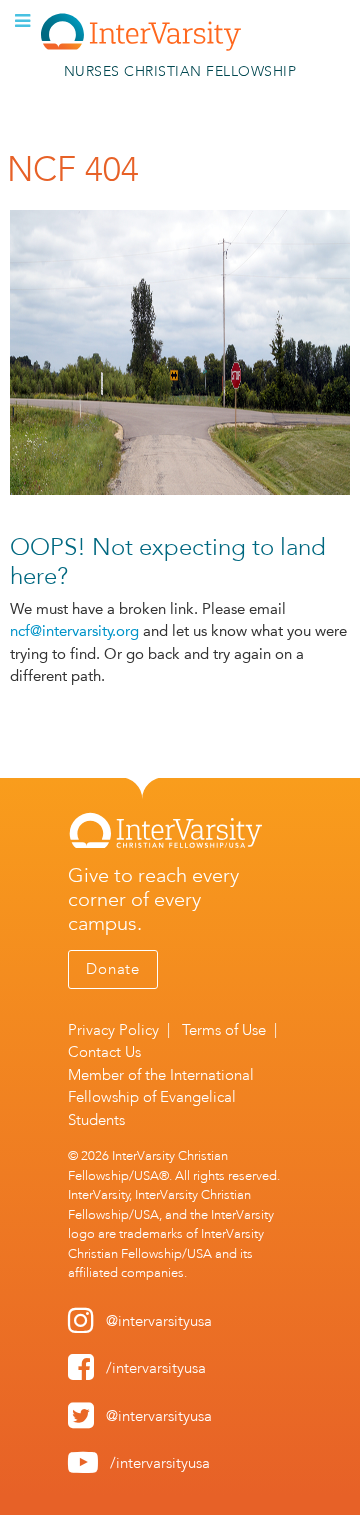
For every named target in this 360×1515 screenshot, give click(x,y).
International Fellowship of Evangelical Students (161, 1097)
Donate (113, 969)
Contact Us (104, 1052)
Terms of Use (224, 1030)
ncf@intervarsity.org (74, 631)
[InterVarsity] (141, 47)
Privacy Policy (113, 1030)
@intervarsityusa (159, 1321)
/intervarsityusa (156, 1368)
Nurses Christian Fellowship (180, 71)
